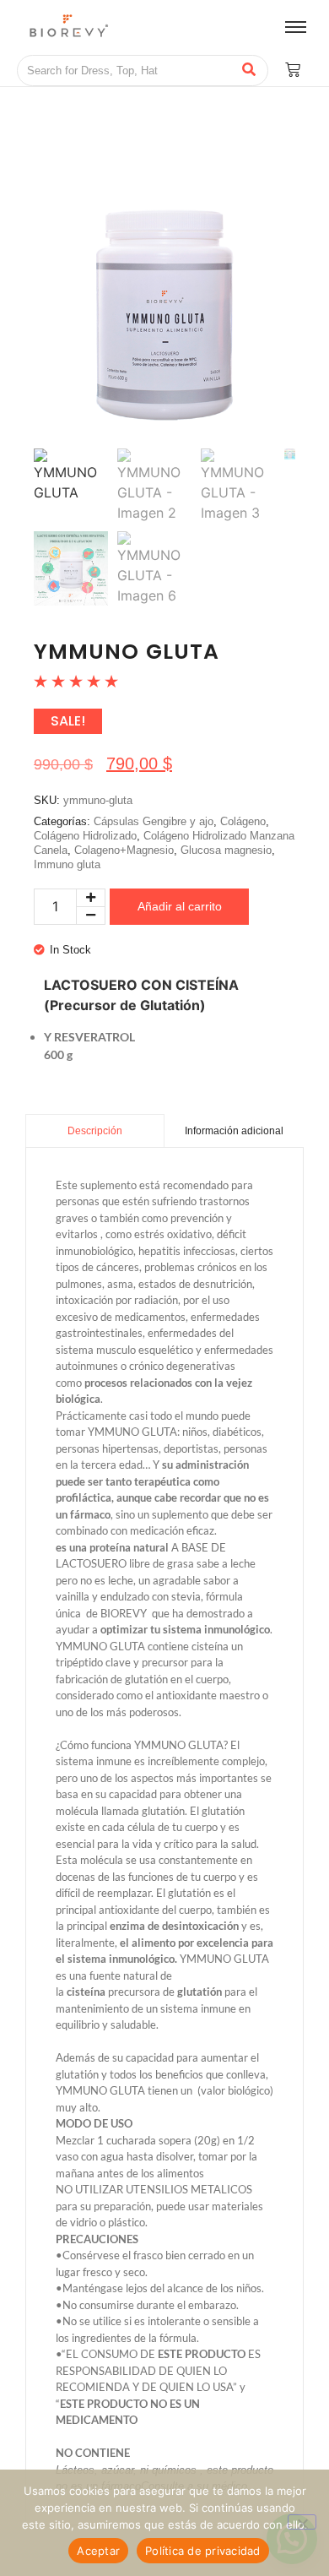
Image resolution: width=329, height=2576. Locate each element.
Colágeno (243, 821)
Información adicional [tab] (234, 1131)
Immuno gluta (67, 864)
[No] (302, 2522)
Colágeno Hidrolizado (85, 836)
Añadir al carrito (180, 906)
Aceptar (98, 2551)
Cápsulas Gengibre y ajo (154, 821)
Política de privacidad (203, 2551)
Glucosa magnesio (226, 850)
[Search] (249, 71)
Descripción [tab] (95, 1131)
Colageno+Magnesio (124, 850)
